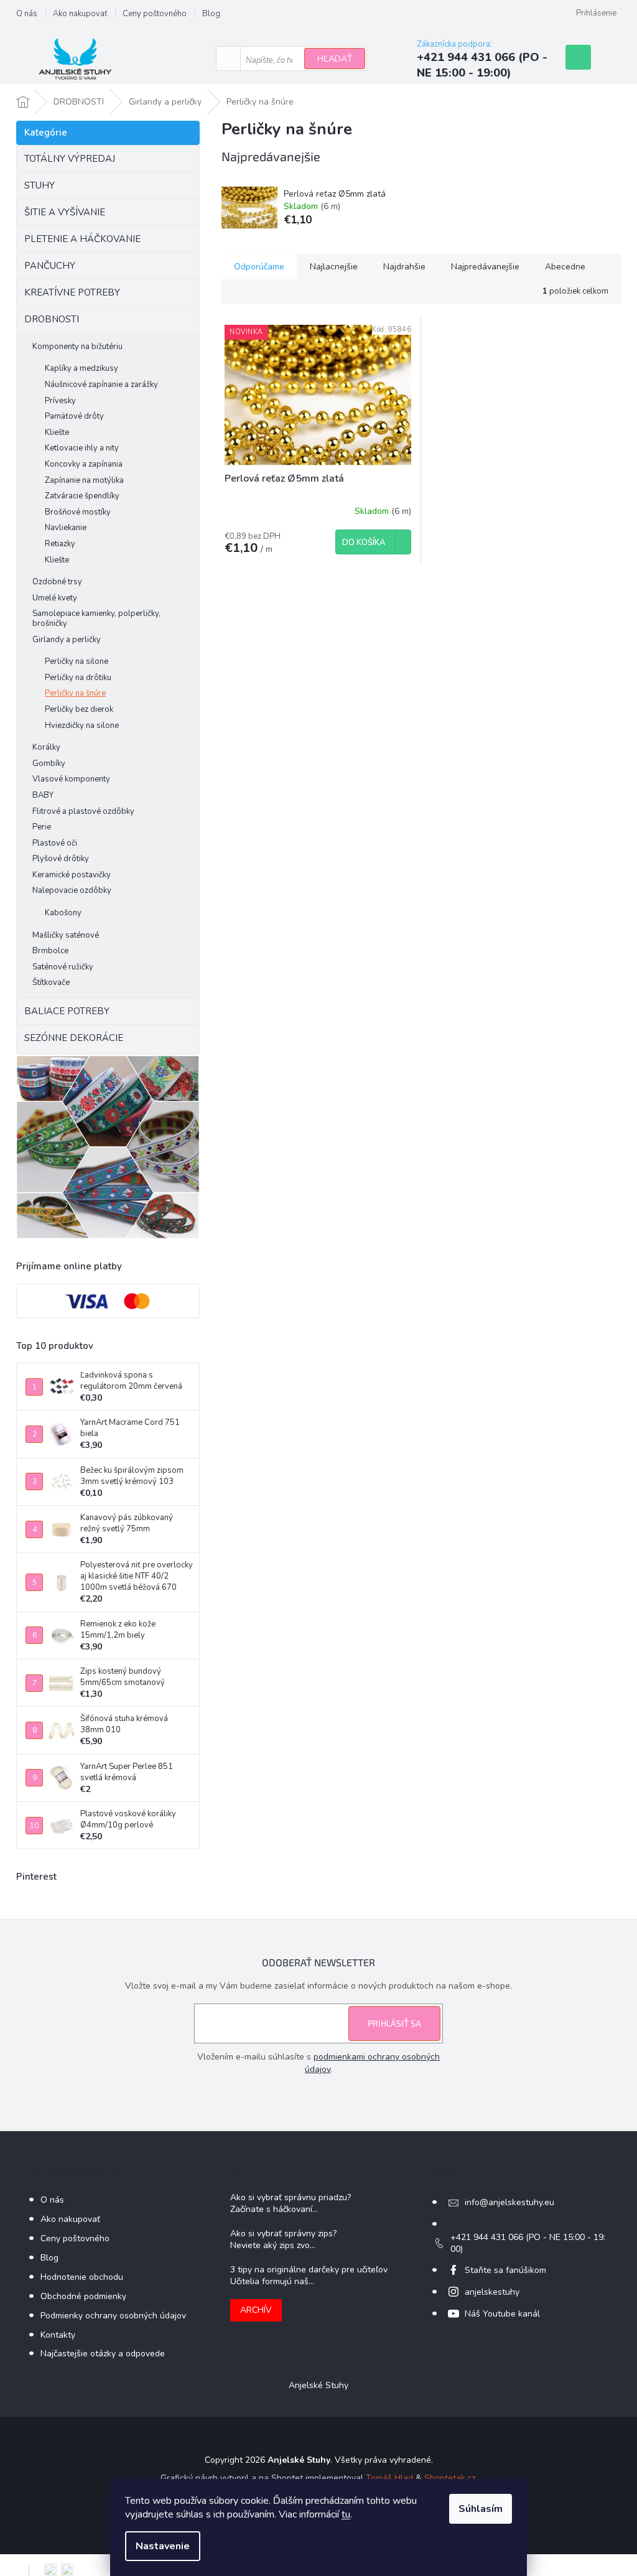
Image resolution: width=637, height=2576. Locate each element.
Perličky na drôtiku (78, 678)
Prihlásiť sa (394, 2023)
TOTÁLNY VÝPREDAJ (70, 159)
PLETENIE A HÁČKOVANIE (82, 239)
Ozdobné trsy (57, 582)
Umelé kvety (55, 598)
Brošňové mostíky (78, 512)
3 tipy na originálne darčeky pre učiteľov (309, 2270)
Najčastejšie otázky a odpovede (103, 2354)
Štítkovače (51, 982)
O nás (27, 14)
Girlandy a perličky (67, 640)
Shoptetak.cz (450, 2478)
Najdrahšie (404, 267)
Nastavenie (163, 2546)
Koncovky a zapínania (84, 464)
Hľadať (335, 59)
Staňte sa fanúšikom (505, 2270)
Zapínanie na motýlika (84, 480)
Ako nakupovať (80, 14)
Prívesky (60, 401)
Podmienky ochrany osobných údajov (113, 2316)
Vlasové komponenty (71, 779)
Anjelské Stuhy (318, 2385)
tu (346, 2514)
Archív (256, 2310)
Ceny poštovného (155, 14)
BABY (43, 795)
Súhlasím (481, 2509)
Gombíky (49, 763)
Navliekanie (66, 528)
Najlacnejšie (334, 267)
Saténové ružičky (63, 967)
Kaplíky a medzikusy (81, 368)
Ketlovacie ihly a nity (82, 448)
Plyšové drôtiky (61, 859)
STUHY (40, 185)
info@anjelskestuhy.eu (509, 2202)
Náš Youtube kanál (502, 2314)
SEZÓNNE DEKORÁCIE (74, 1038)
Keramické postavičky (72, 875)
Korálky (46, 747)
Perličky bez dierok (79, 709)
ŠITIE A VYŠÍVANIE (65, 212)
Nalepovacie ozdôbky (72, 890)
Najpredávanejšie (485, 267)
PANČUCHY (50, 266)
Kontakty (58, 2335)
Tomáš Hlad (389, 2478)
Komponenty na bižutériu (77, 347)
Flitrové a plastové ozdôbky (83, 811)
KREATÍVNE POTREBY (72, 292)
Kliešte (57, 432)
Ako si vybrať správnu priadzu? (291, 2197)
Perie (42, 827)
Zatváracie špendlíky (82, 496)
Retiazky (60, 544)
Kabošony (63, 913)
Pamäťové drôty (74, 416)
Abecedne (565, 267)
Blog (211, 14)
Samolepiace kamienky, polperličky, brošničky (96, 618)
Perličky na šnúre (75, 693)
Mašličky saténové (66, 935)
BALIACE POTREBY (67, 1011)
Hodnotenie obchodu (82, 2277)
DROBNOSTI (52, 319)
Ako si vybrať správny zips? (283, 2233)
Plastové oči (55, 843)
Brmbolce (50, 951)
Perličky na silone (77, 661)
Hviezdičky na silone (82, 726)
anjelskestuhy (492, 2292)
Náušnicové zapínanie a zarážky (101, 385)
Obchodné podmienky (83, 2296)
